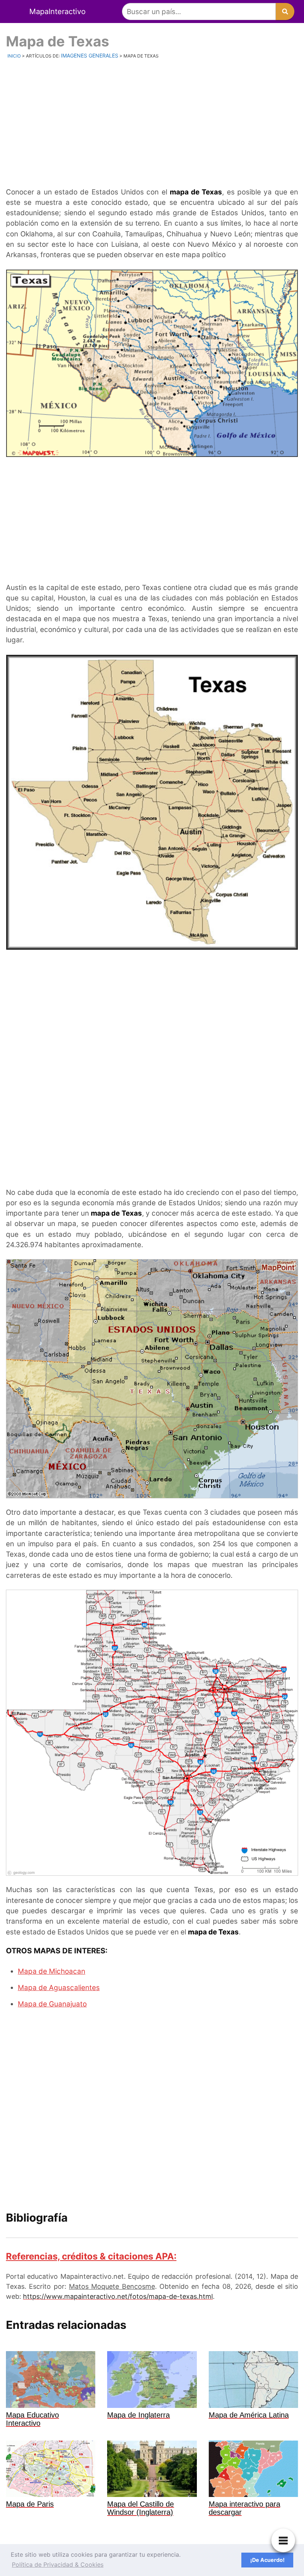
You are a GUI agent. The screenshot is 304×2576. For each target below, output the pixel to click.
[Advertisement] (152, 122)
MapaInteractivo (57, 12)
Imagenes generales (90, 55)
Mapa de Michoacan (52, 1971)
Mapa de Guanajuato (52, 2004)
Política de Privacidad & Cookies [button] (58, 2564)
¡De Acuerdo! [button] (267, 2560)
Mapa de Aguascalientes (59, 1988)
